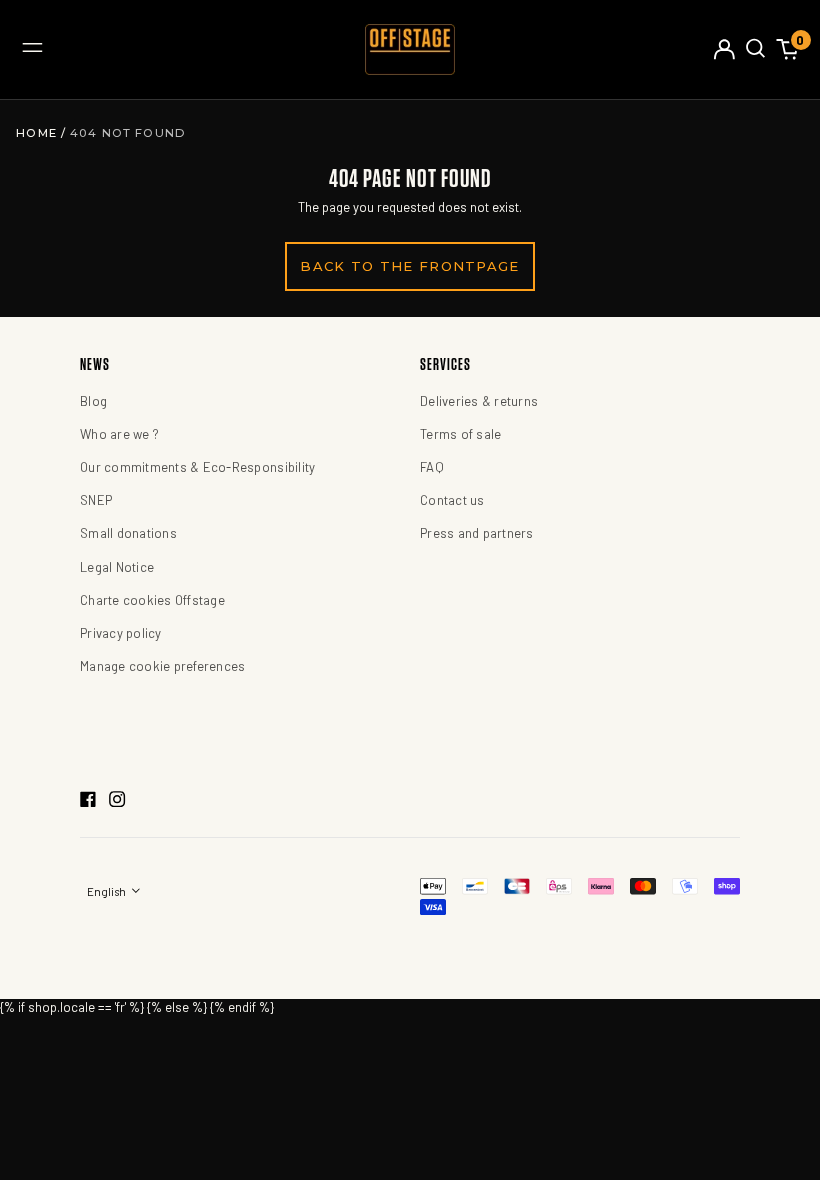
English (107, 891)
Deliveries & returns (479, 401)
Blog (93, 401)
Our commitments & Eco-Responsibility (197, 467)
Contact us (452, 500)
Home (38, 133)
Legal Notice (117, 567)
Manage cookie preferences (163, 666)
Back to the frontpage (409, 266)
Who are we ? (119, 434)
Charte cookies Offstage (152, 600)
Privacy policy (121, 633)
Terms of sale (460, 434)
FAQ (432, 467)
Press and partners (477, 533)
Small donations (128, 533)
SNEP (96, 500)
